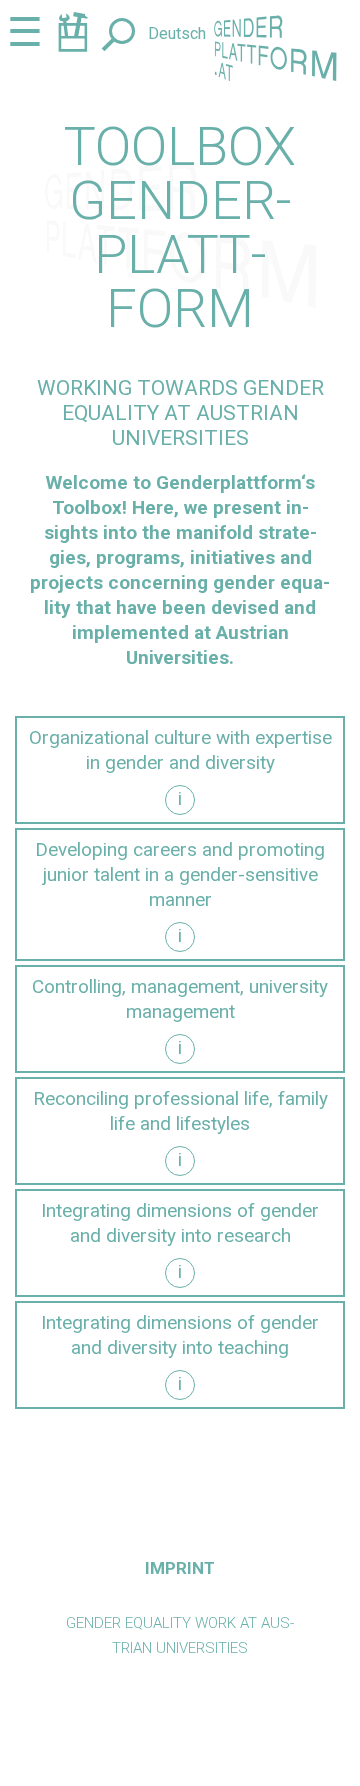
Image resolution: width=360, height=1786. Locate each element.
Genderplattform (228, 482)
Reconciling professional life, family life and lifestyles (180, 1111)
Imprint (180, 1568)
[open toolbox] (72, 35)
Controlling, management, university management (180, 999)
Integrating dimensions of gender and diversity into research (180, 1223)
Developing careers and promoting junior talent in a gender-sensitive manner (180, 874)
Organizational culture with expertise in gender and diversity (180, 750)
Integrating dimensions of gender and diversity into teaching (180, 1335)
